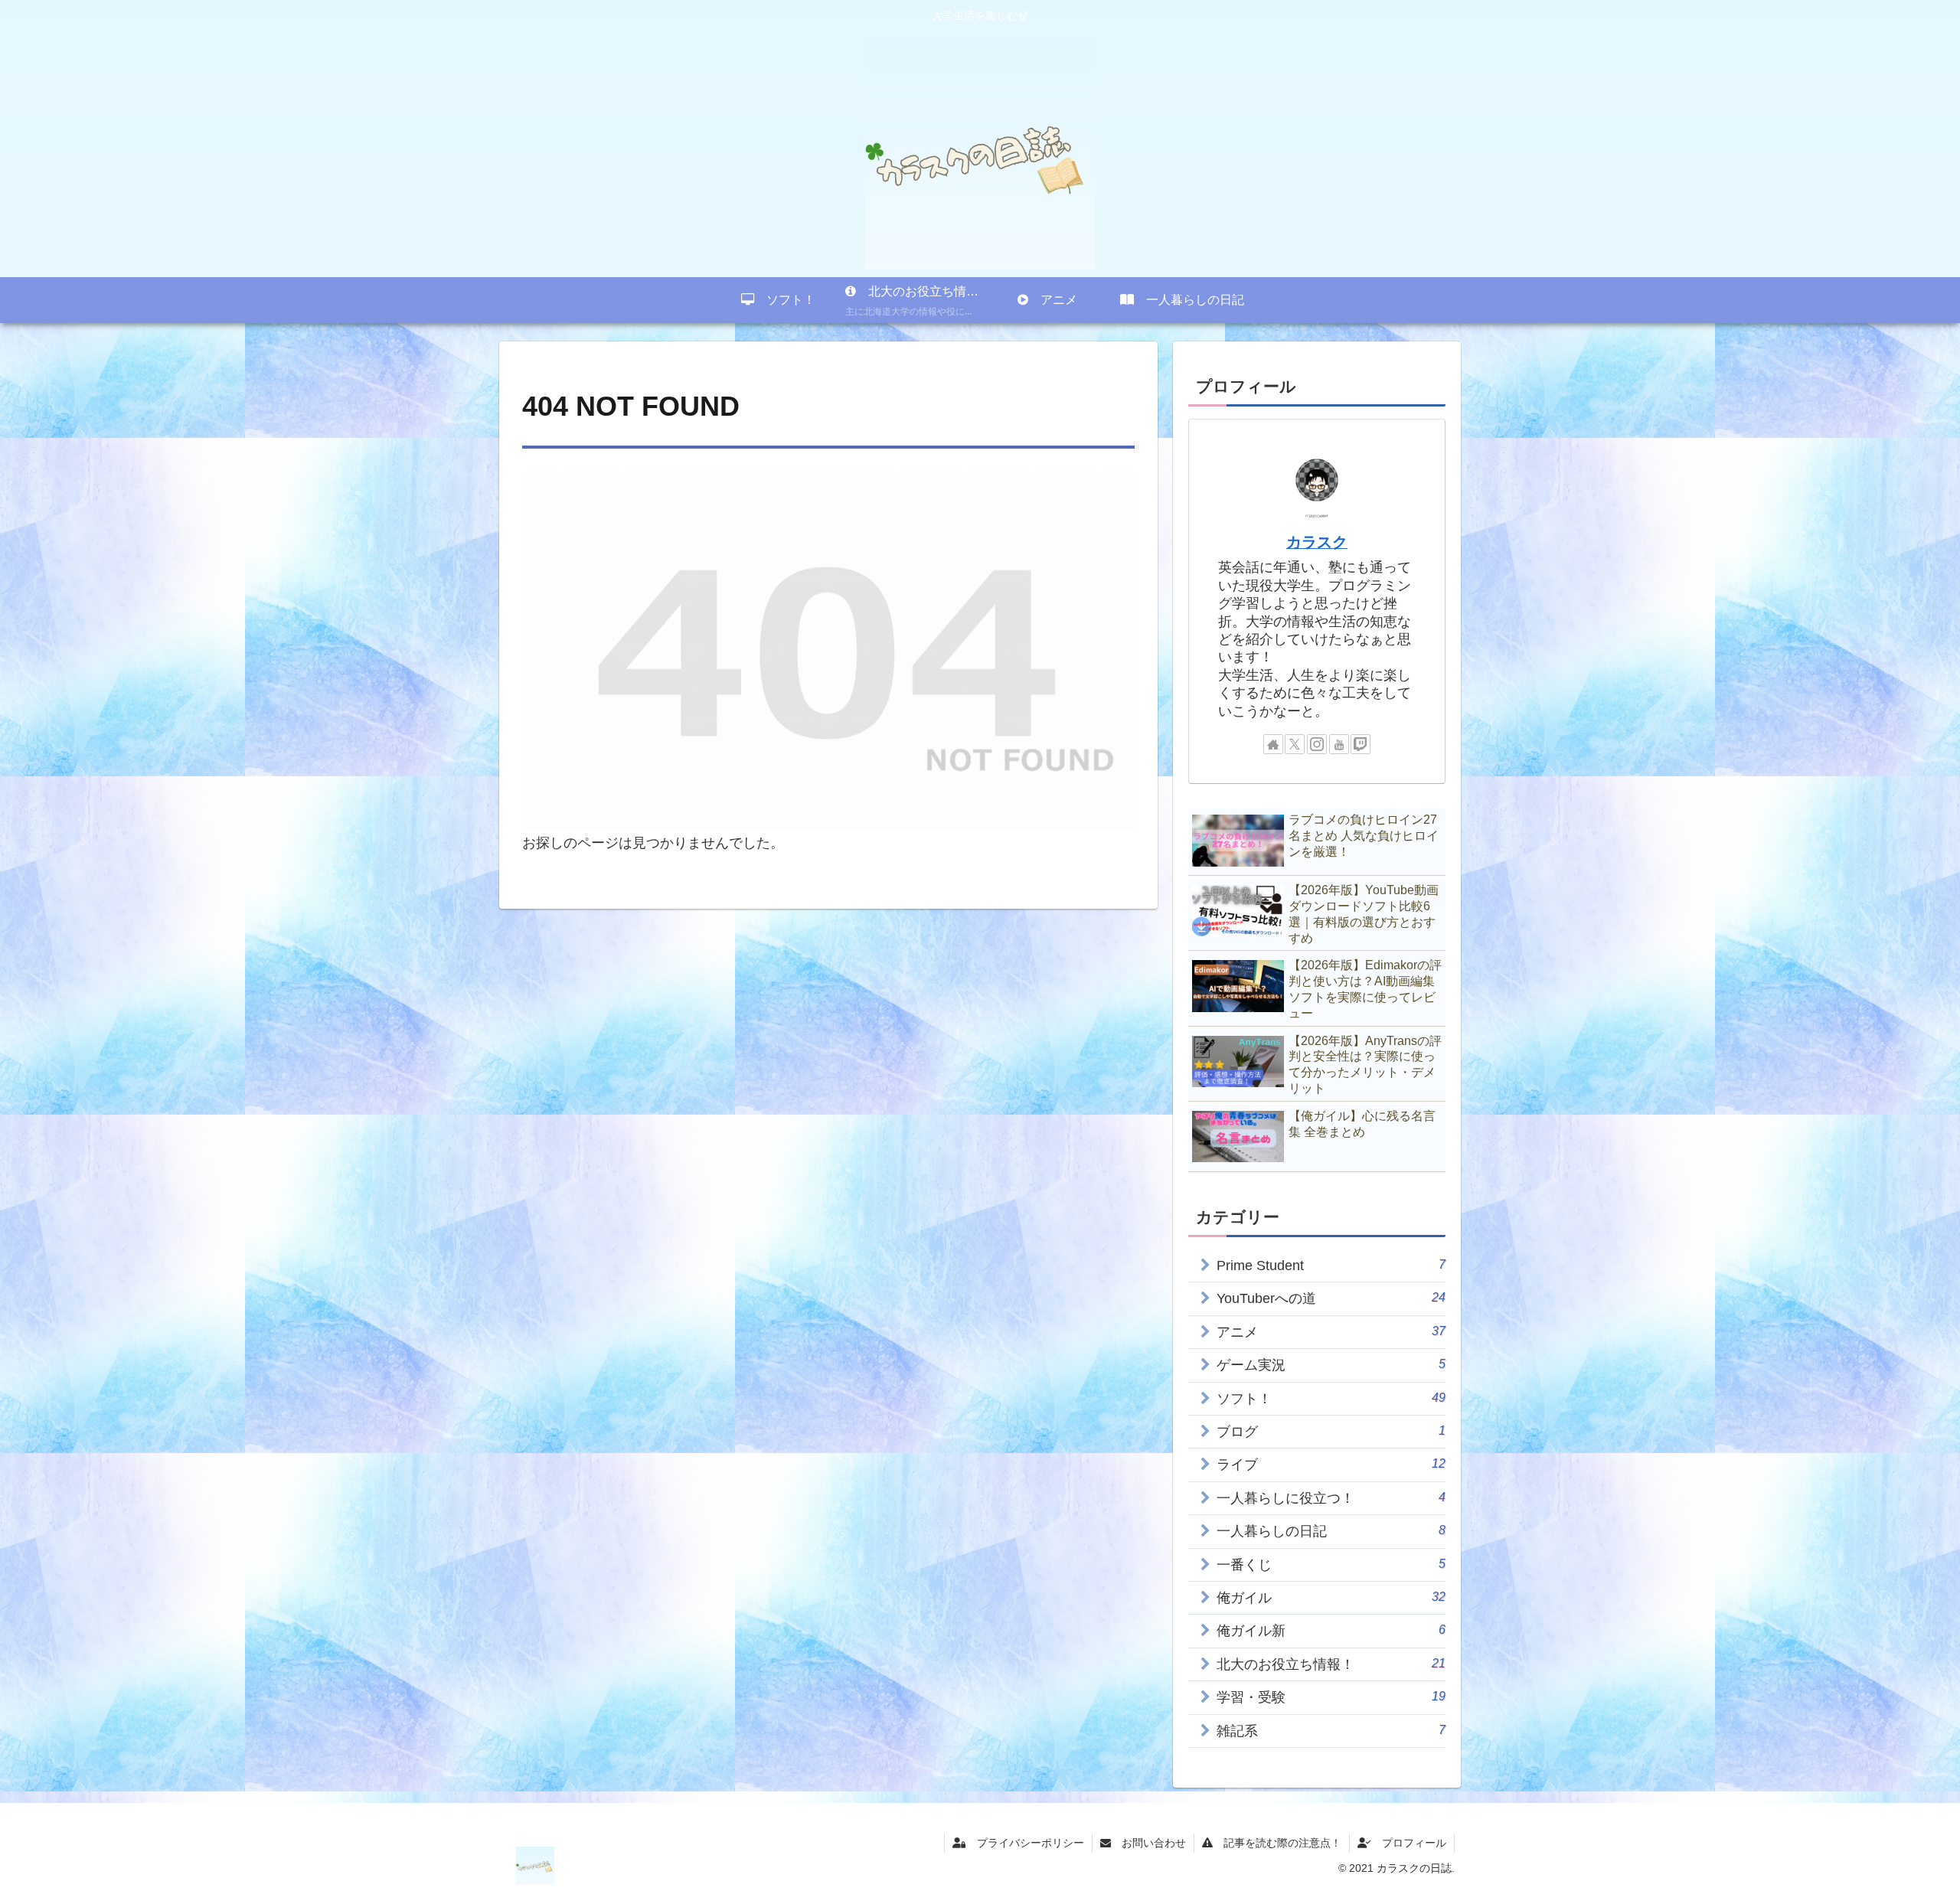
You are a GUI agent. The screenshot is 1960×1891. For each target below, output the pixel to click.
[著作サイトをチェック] (1273, 744)
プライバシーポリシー (1025, 1843)
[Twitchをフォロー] (1361, 744)
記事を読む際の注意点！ (1277, 1843)
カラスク (1317, 542)
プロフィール (1409, 1843)
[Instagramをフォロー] (1317, 744)
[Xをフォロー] (1295, 744)
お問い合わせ (1148, 1843)
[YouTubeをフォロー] (1339, 744)
